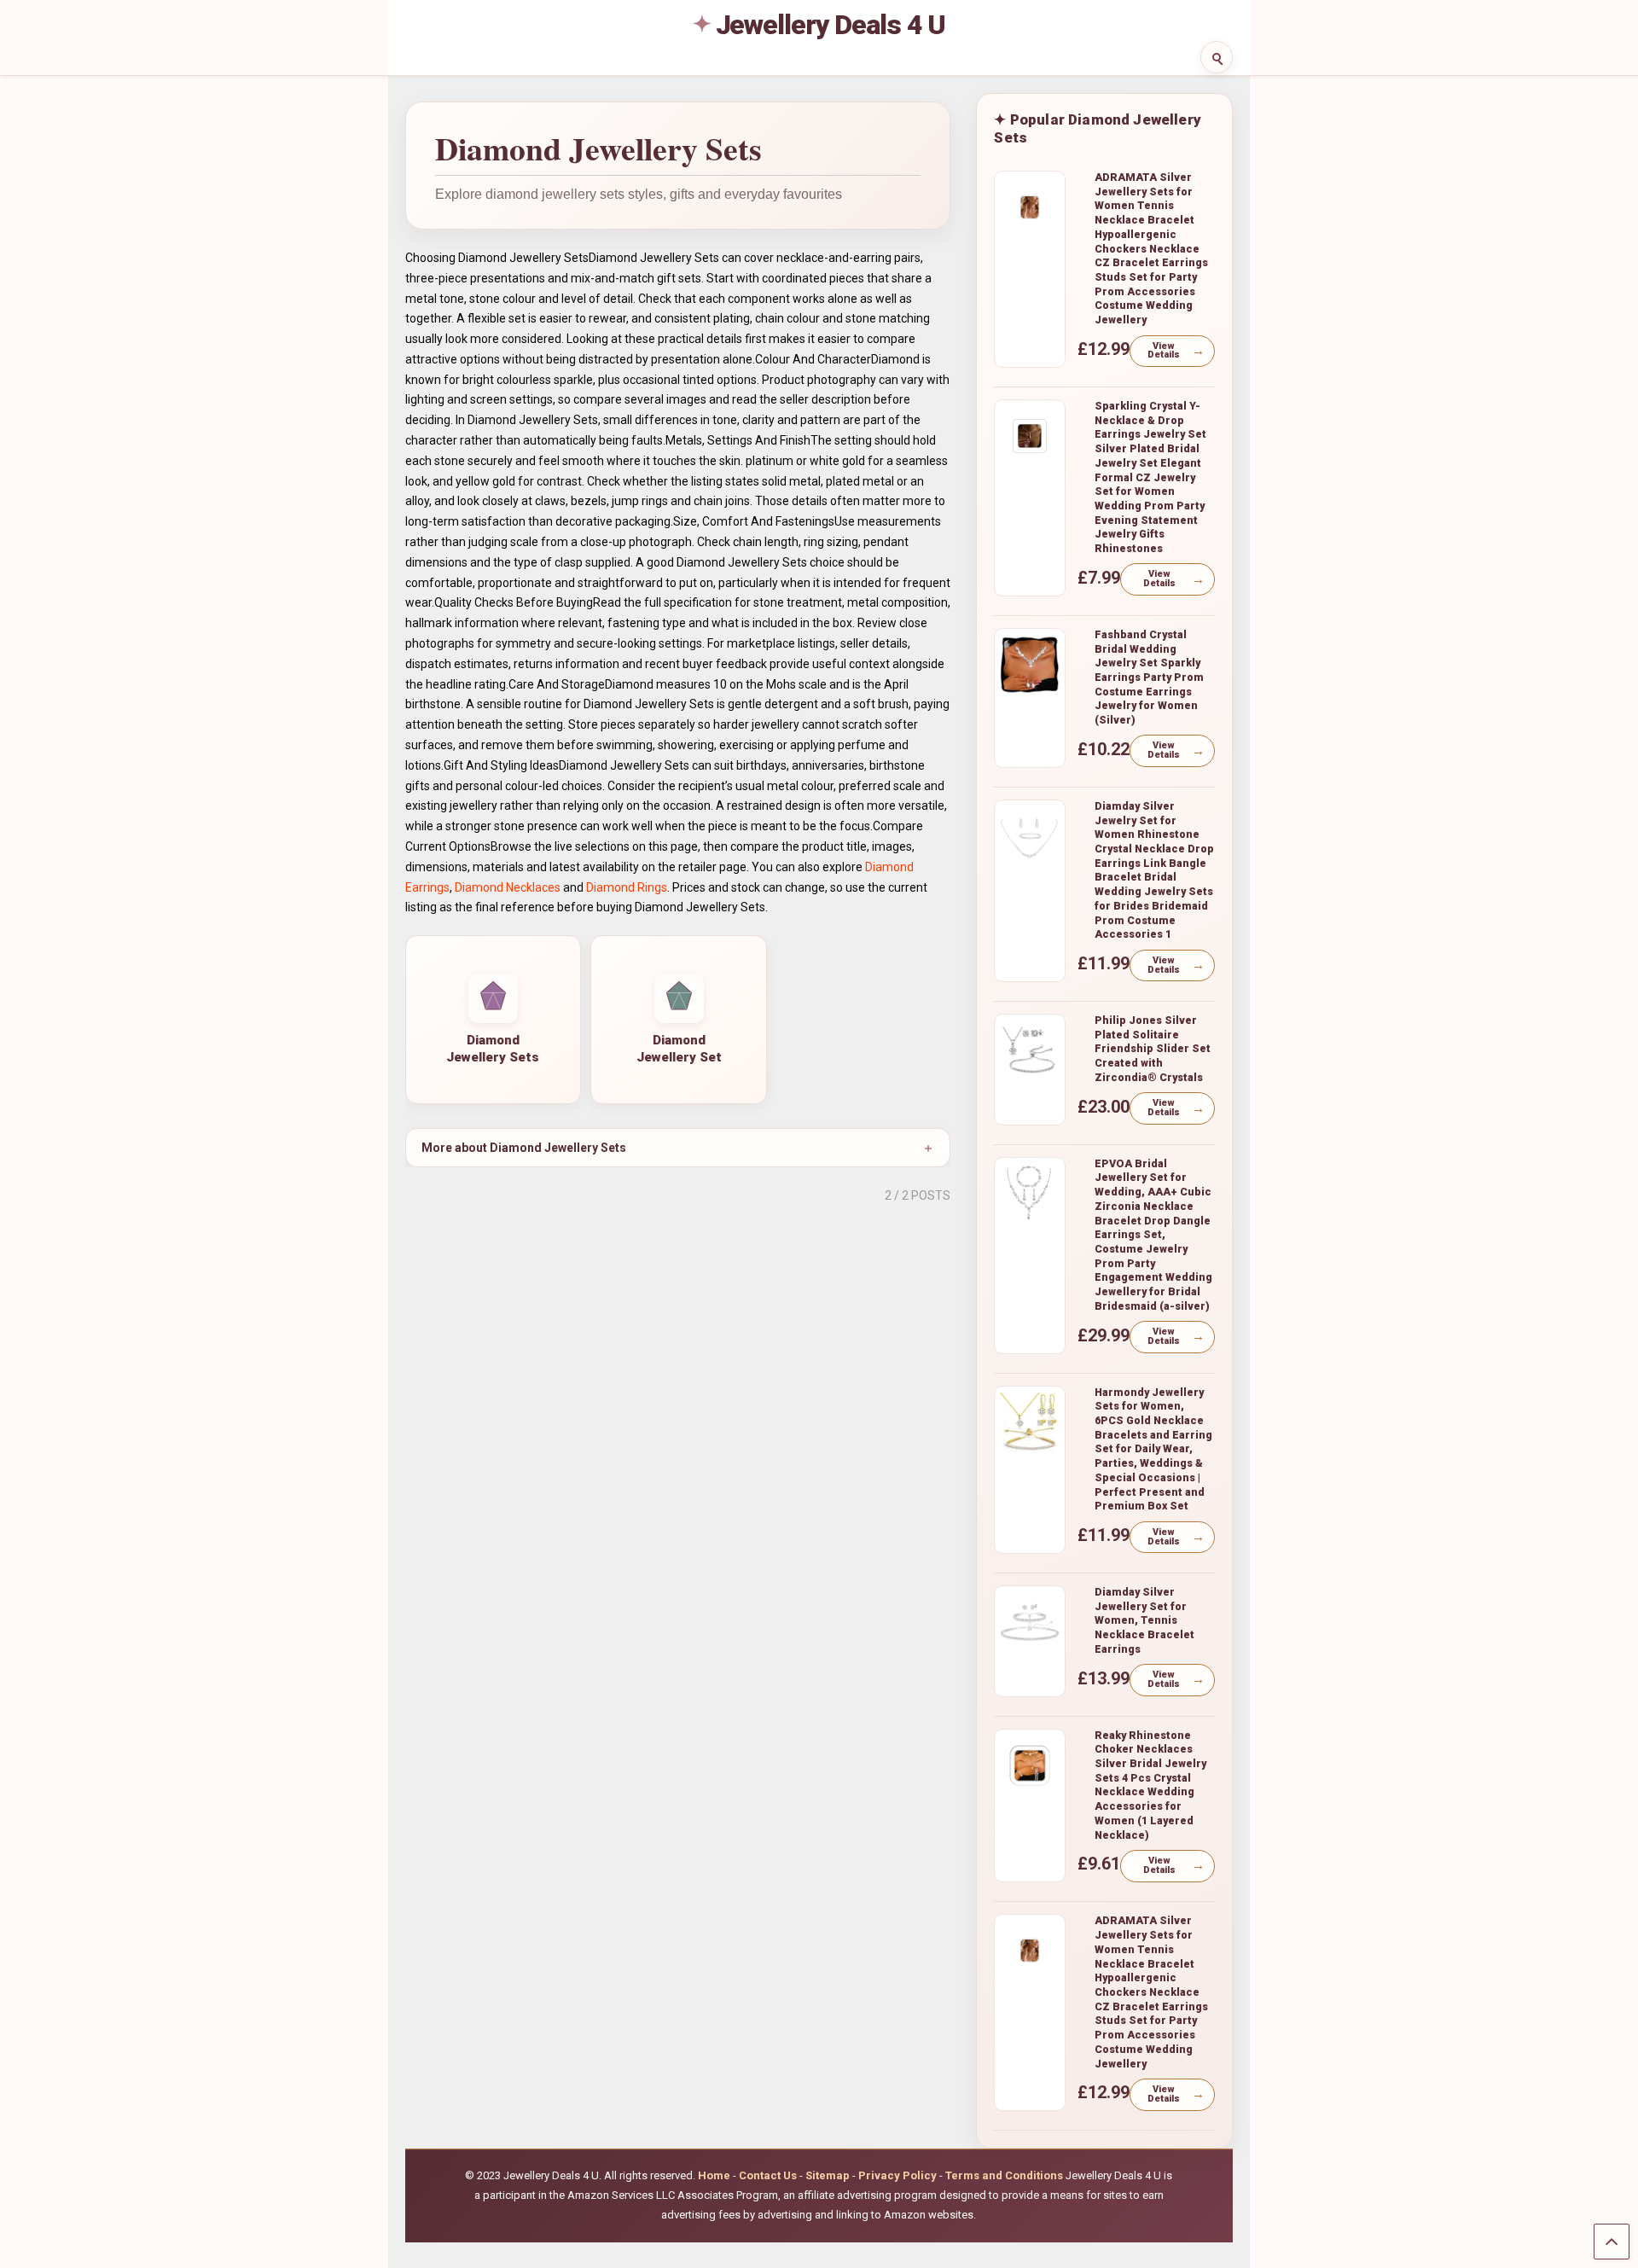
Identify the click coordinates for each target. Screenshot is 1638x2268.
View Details (1164, 351)
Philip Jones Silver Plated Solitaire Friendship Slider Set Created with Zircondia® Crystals (1153, 1049)
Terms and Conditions (1004, 2175)
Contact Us (768, 2175)
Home (714, 2175)
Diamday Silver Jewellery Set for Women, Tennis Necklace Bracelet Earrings (1144, 1620)
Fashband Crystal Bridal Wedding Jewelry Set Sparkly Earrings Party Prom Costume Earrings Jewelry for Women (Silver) (1149, 677)
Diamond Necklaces (508, 887)
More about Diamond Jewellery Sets (524, 1148)
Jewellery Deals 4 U (831, 25)
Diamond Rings (627, 887)
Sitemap (828, 2175)
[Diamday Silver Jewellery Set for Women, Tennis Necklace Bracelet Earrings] (1030, 1622)
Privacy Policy (897, 2175)
